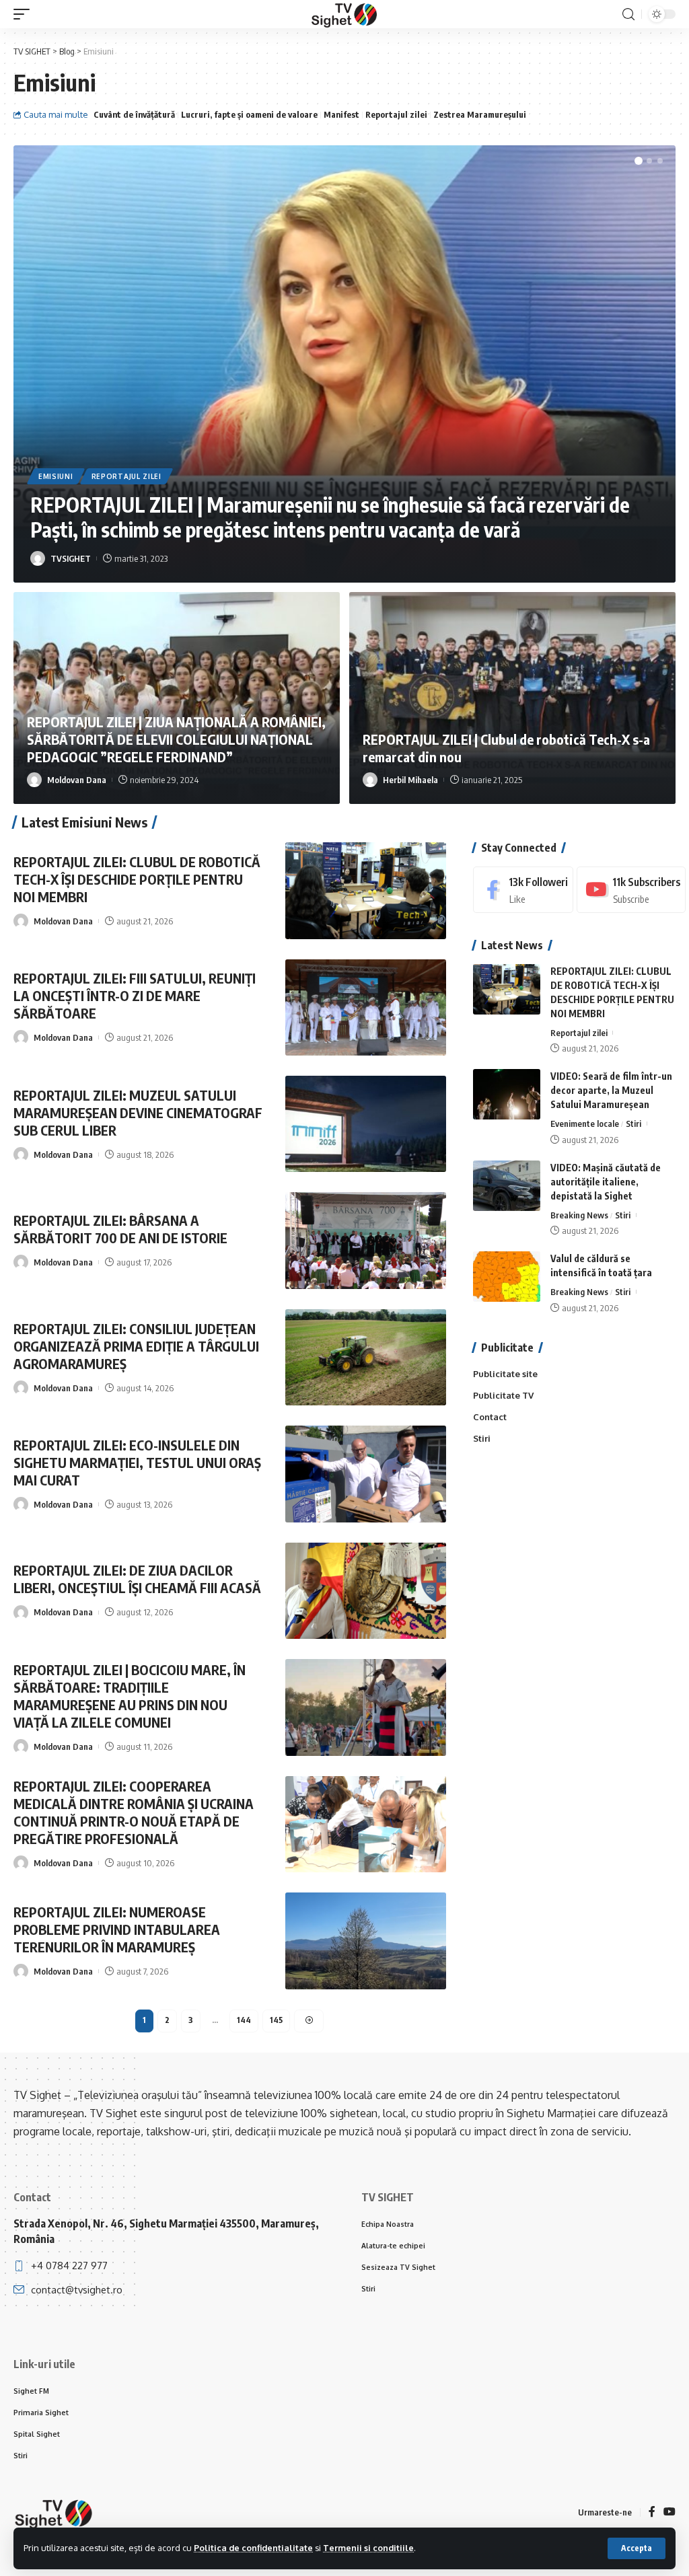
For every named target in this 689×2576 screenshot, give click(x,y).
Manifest (341, 114)
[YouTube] (669, 2512)
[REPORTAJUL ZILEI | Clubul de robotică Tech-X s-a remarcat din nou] (512, 698)
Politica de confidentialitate (253, 2548)
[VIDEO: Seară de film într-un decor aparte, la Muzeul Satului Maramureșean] (507, 1094)
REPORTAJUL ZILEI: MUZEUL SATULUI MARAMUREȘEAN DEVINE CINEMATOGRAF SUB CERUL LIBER (138, 1112)
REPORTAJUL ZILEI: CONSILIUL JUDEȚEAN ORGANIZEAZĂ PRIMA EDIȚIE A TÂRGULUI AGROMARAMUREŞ (136, 1346)
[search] (628, 14)
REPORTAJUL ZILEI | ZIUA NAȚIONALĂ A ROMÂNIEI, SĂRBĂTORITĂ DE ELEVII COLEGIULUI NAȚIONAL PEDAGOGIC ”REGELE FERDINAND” (176, 739)
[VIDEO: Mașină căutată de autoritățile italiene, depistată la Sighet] (507, 1186)
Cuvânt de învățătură (134, 114)
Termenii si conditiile (368, 2548)
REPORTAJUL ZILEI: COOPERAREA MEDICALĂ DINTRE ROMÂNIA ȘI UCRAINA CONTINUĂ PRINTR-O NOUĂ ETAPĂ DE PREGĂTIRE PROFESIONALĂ (134, 1812)
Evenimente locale (585, 1124)
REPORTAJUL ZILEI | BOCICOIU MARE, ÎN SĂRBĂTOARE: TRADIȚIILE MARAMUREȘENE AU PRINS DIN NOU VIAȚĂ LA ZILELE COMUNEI (130, 1696)
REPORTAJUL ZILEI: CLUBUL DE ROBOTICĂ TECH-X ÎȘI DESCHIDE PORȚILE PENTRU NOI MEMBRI (137, 879)
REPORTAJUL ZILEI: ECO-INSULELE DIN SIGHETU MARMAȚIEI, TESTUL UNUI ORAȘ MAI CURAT (137, 1462)
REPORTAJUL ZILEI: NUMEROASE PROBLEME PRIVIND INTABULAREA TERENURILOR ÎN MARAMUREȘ (117, 1929)
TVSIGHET (71, 558)
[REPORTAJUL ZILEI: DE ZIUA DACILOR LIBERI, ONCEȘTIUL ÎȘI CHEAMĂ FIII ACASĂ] (366, 1591)
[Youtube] (631, 890)
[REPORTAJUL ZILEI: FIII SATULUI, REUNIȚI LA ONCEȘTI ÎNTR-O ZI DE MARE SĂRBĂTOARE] (366, 1007)
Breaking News (579, 1215)
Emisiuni (56, 476)
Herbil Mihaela (410, 780)
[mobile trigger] (25, 14)
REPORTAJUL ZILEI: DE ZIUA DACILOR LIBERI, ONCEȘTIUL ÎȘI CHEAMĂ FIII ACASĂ (137, 1579)
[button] (639, 161)
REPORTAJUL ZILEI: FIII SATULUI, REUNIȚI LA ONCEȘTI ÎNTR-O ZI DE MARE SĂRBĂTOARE (135, 995)
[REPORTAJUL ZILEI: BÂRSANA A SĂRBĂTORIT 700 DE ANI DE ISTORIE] (366, 1240)
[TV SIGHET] (344, 14)
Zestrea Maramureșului (480, 114)
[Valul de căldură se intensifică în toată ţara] (507, 1277)
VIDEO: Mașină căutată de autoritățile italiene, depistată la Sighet (606, 1182)
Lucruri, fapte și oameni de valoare (249, 114)
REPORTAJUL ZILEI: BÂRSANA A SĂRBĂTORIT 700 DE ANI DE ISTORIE (120, 1229)
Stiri (633, 1124)
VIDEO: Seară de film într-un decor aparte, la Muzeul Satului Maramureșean (611, 1090)
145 (276, 2020)
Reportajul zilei (396, 114)
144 (244, 2020)
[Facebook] (523, 890)
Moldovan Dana (77, 780)
